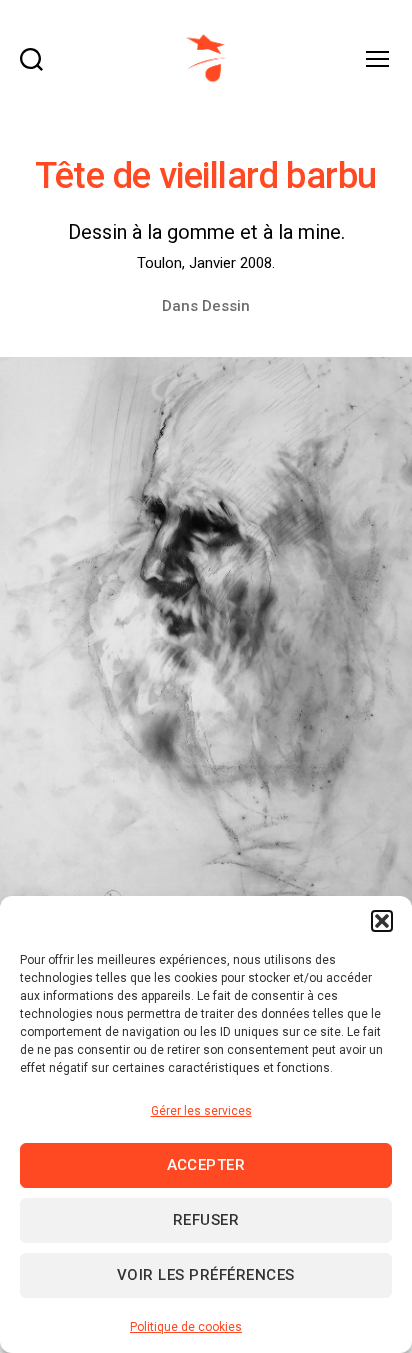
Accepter (206, 1165)
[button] (382, 921)
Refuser (206, 1220)
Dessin (226, 306)
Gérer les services (201, 1111)
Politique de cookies (186, 1327)
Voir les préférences (206, 1275)
